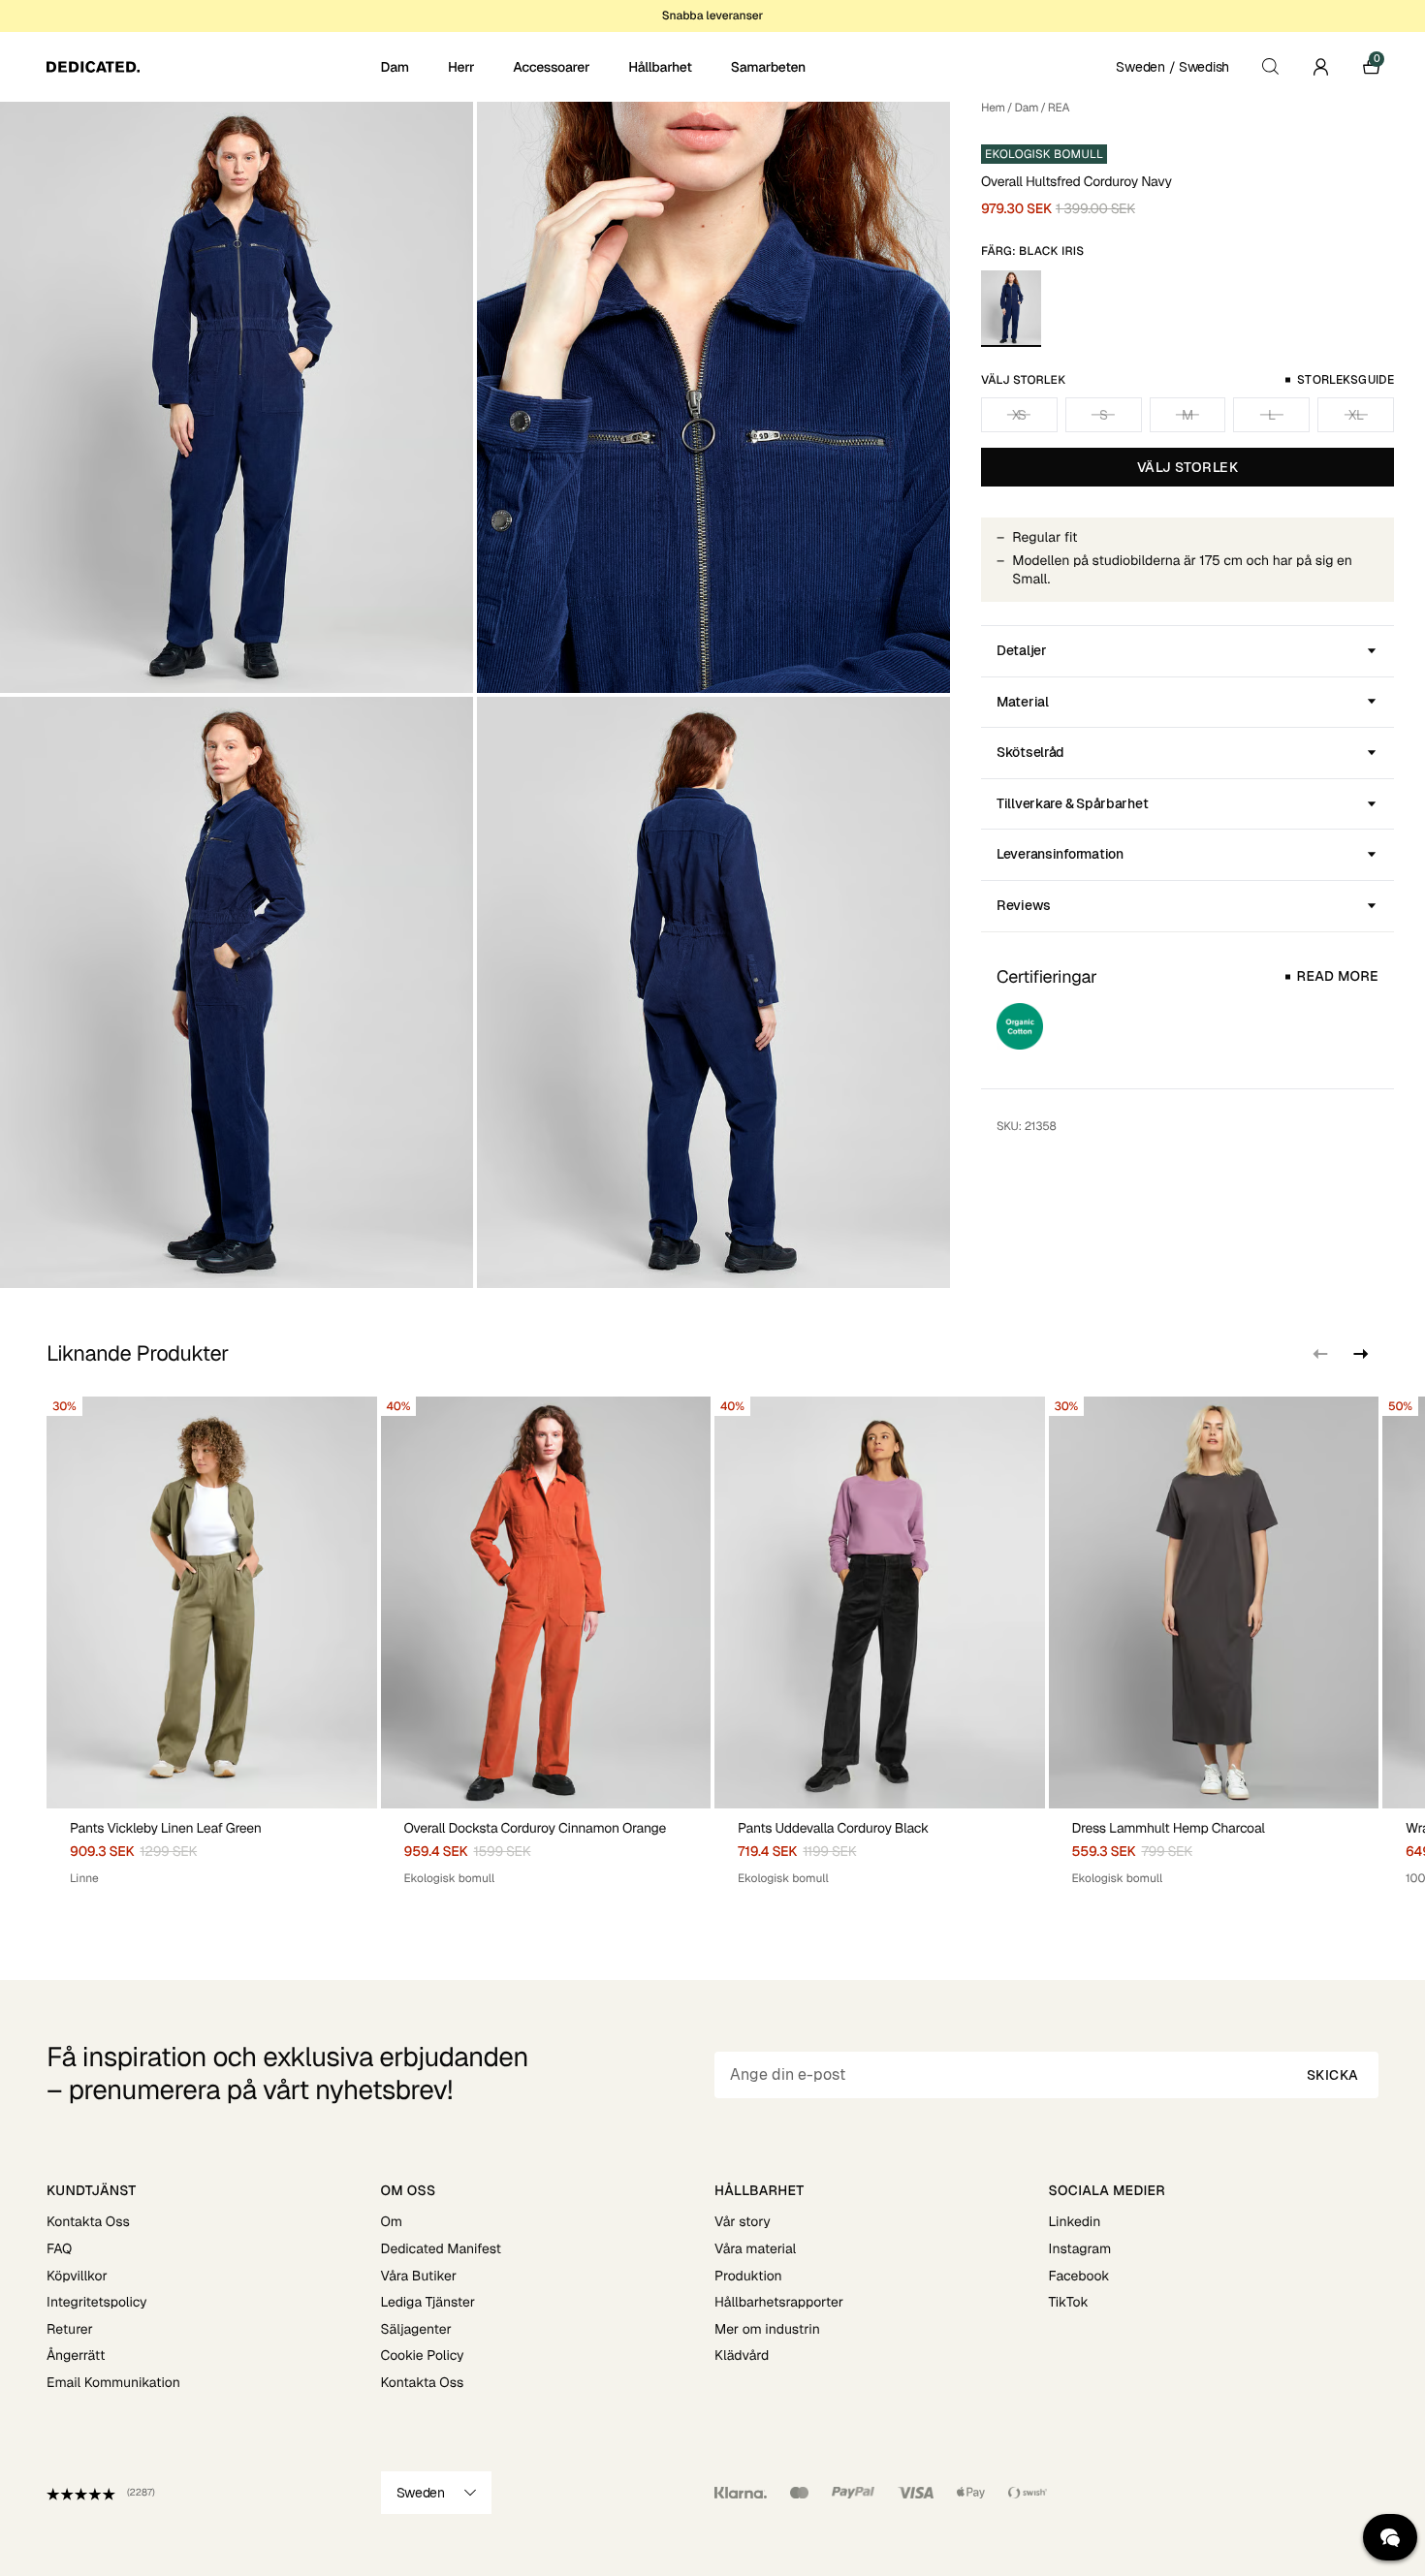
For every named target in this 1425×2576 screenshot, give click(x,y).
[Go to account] (1320, 67)
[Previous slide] (1320, 1354)
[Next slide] (1359, 1354)
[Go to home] (212, 67)
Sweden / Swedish (1172, 67)
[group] (212, 1642)
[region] (712, 1642)
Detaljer (1022, 650)
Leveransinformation (1060, 854)
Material (1023, 702)
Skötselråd (1030, 752)
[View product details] (212, 1848)
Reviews (1024, 905)
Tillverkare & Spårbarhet (1072, 803)
